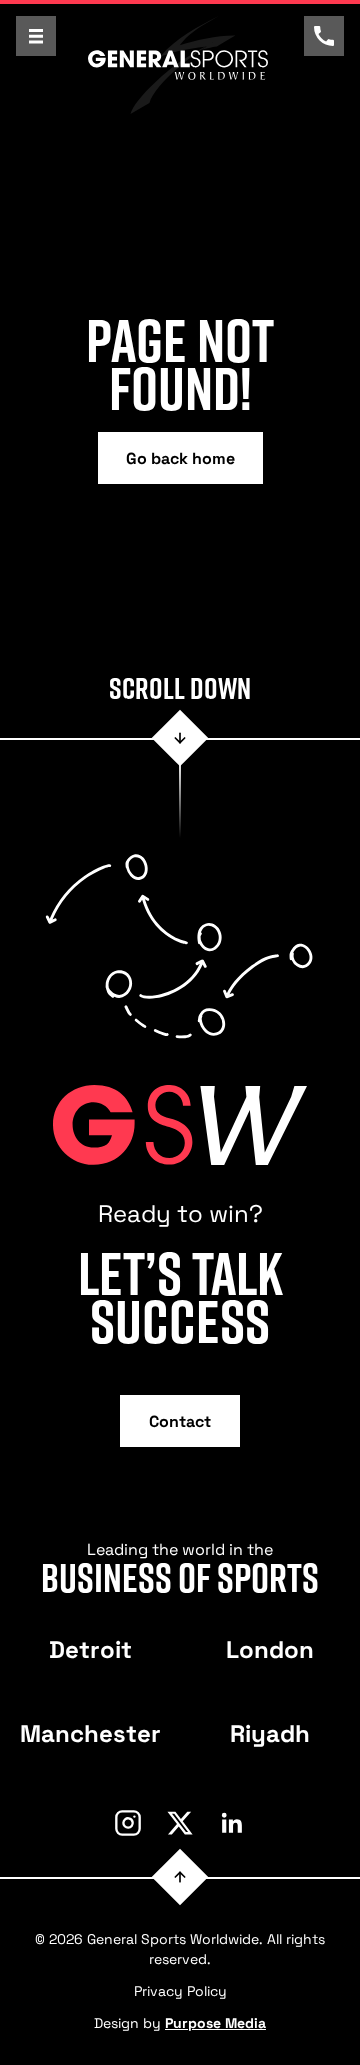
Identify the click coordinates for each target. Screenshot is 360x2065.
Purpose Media (215, 2022)
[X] (180, 1823)
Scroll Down (180, 688)
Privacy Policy (180, 1990)
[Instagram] (128, 1823)
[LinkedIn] (232, 1823)
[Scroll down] (180, 738)
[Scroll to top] (180, 1876)
